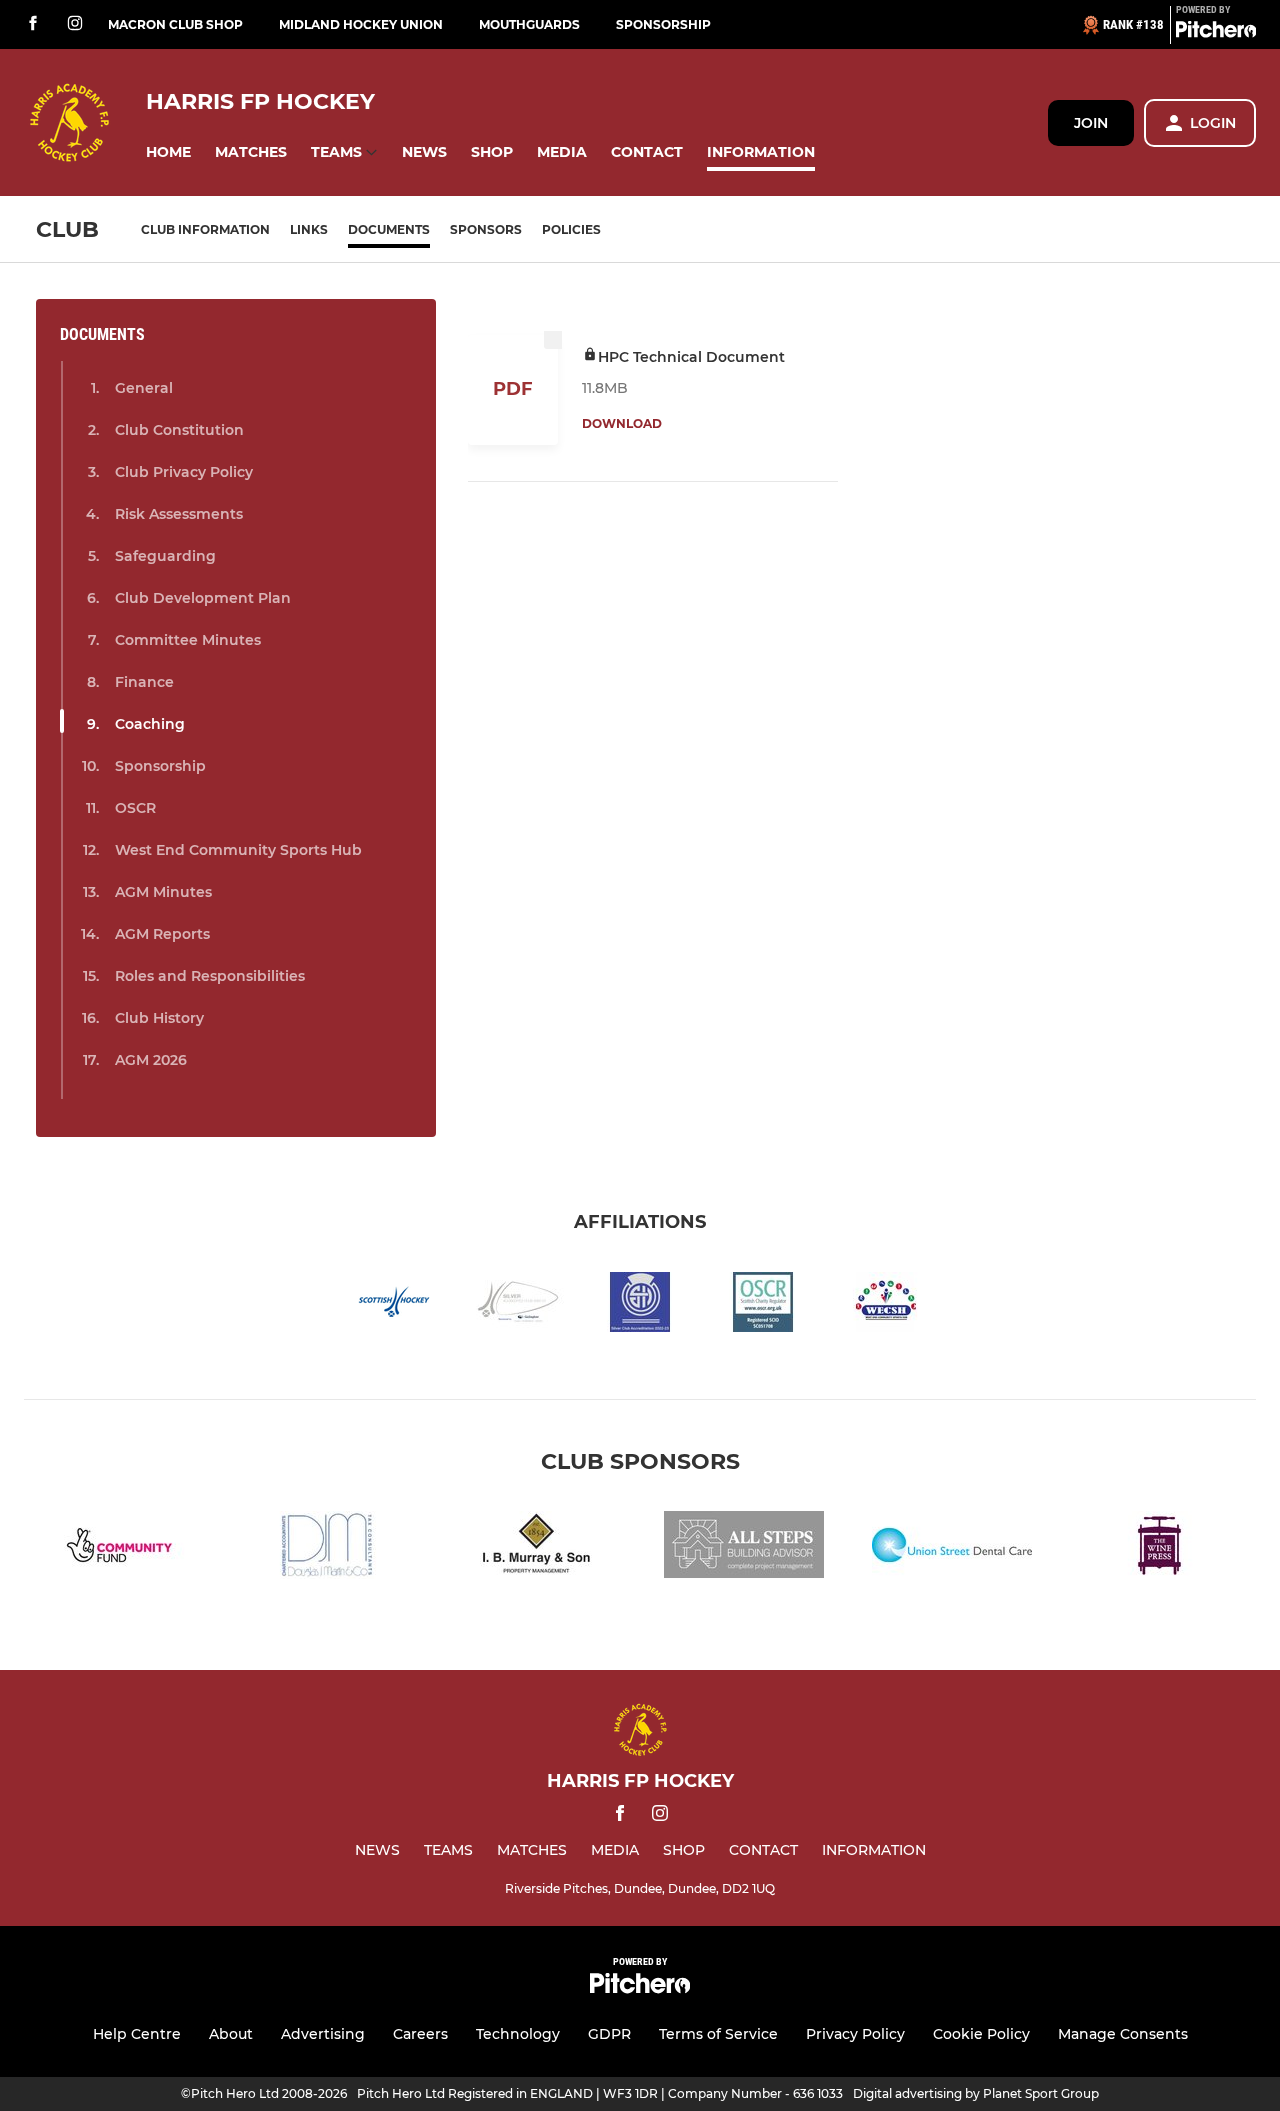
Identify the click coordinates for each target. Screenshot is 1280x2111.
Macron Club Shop (175, 24)
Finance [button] (144, 682)
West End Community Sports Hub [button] (238, 850)
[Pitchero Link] (1216, 33)
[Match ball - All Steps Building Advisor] (744, 1548)
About (231, 2034)
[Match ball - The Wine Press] (1160, 1548)
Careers (420, 2034)
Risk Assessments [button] (179, 514)
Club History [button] (159, 1018)
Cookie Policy (981, 2034)
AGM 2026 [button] (151, 1060)
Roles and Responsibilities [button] (210, 976)
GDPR (609, 2034)
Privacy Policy (855, 2034)
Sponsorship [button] (160, 766)
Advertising (323, 2034)
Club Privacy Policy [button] (184, 472)
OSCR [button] (135, 808)
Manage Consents (1123, 2034)
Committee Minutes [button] (188, 640)
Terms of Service (718, 2034)
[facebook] (33, 24)
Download (622, 423)
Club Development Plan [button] (203, 598)
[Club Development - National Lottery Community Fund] (120, 1548)
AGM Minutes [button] (163, 892)
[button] (168, 152)
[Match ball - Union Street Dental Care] (952, 1548)
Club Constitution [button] (179, 430)
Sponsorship (663, 24)
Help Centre (137, 2034)
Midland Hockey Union (361, 24)
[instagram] (75, 24)
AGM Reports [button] (162, 934)
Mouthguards (529, 24)
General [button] (144, 388)
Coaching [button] (150, 724)
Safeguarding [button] (165, 556)
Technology (518, 2034)
